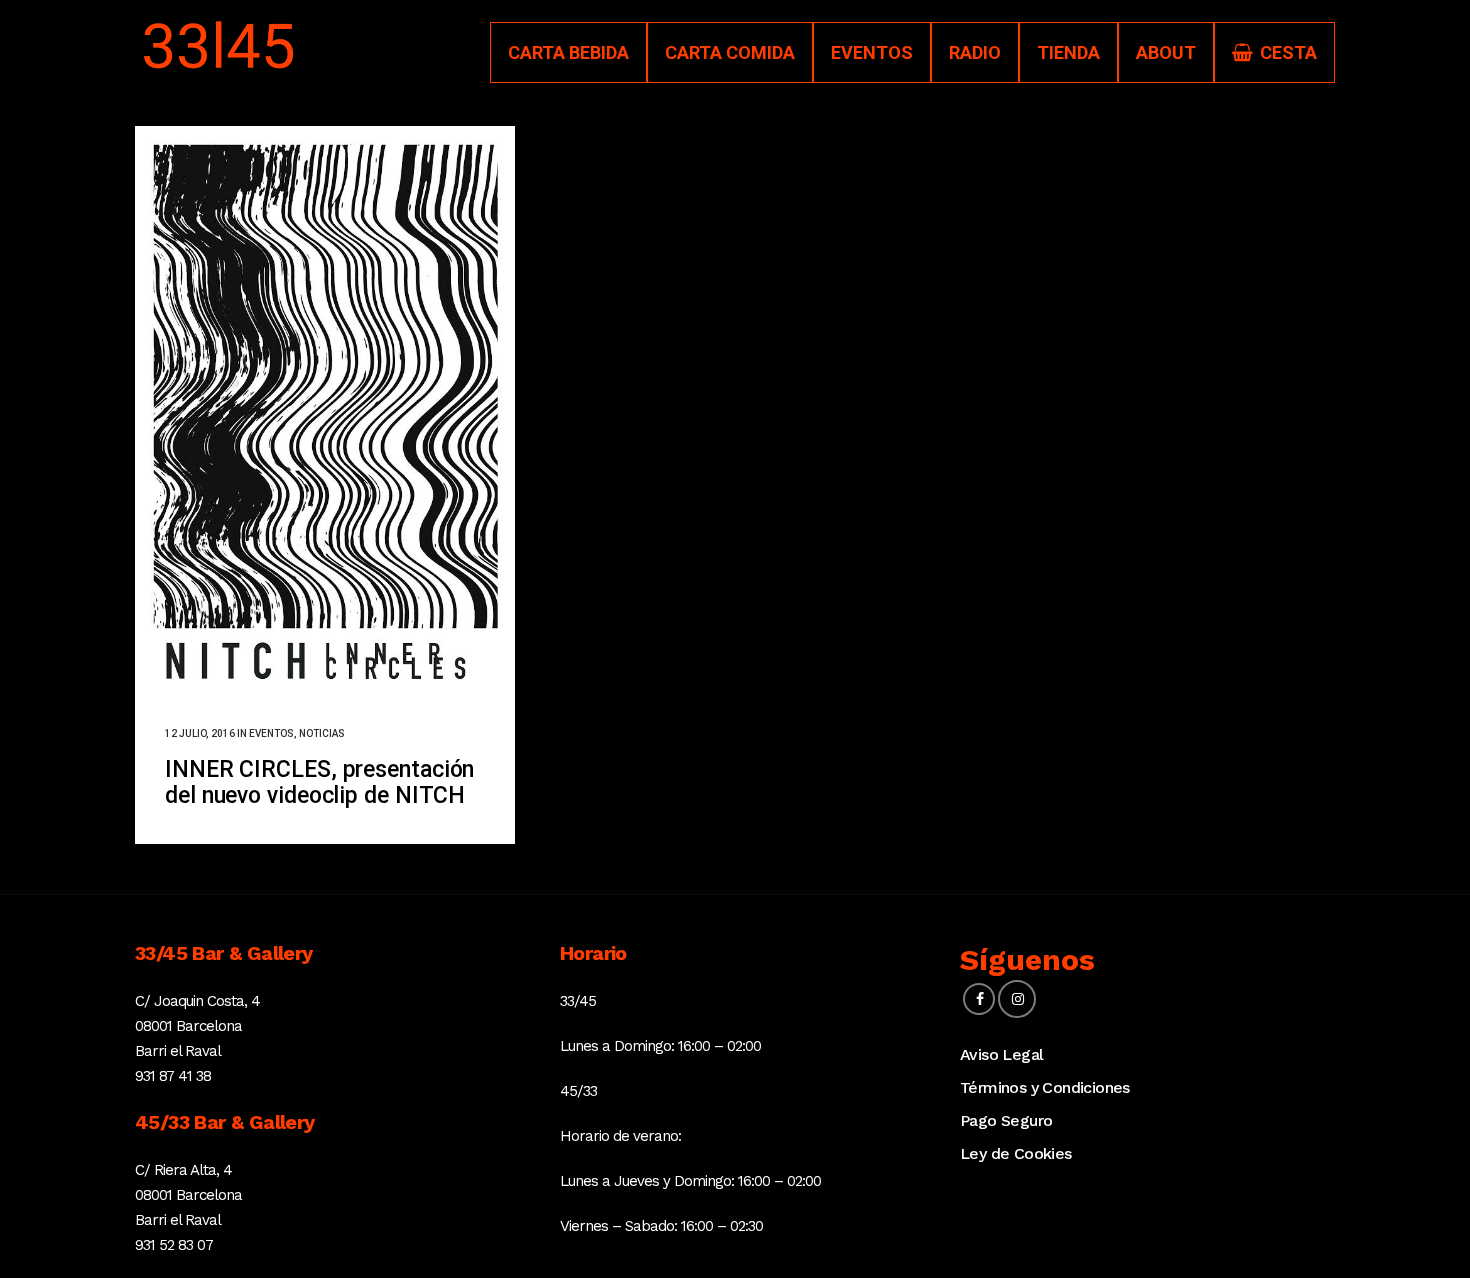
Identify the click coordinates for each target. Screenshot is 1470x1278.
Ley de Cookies (1016, 1153)
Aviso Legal (1001, 1054)
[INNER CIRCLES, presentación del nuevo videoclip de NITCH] (325, 411)
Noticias (322, 733)
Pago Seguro (1006, 1120)
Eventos (271, 733)
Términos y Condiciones (1045, 1087)
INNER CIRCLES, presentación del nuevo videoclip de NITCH (319, 782)
